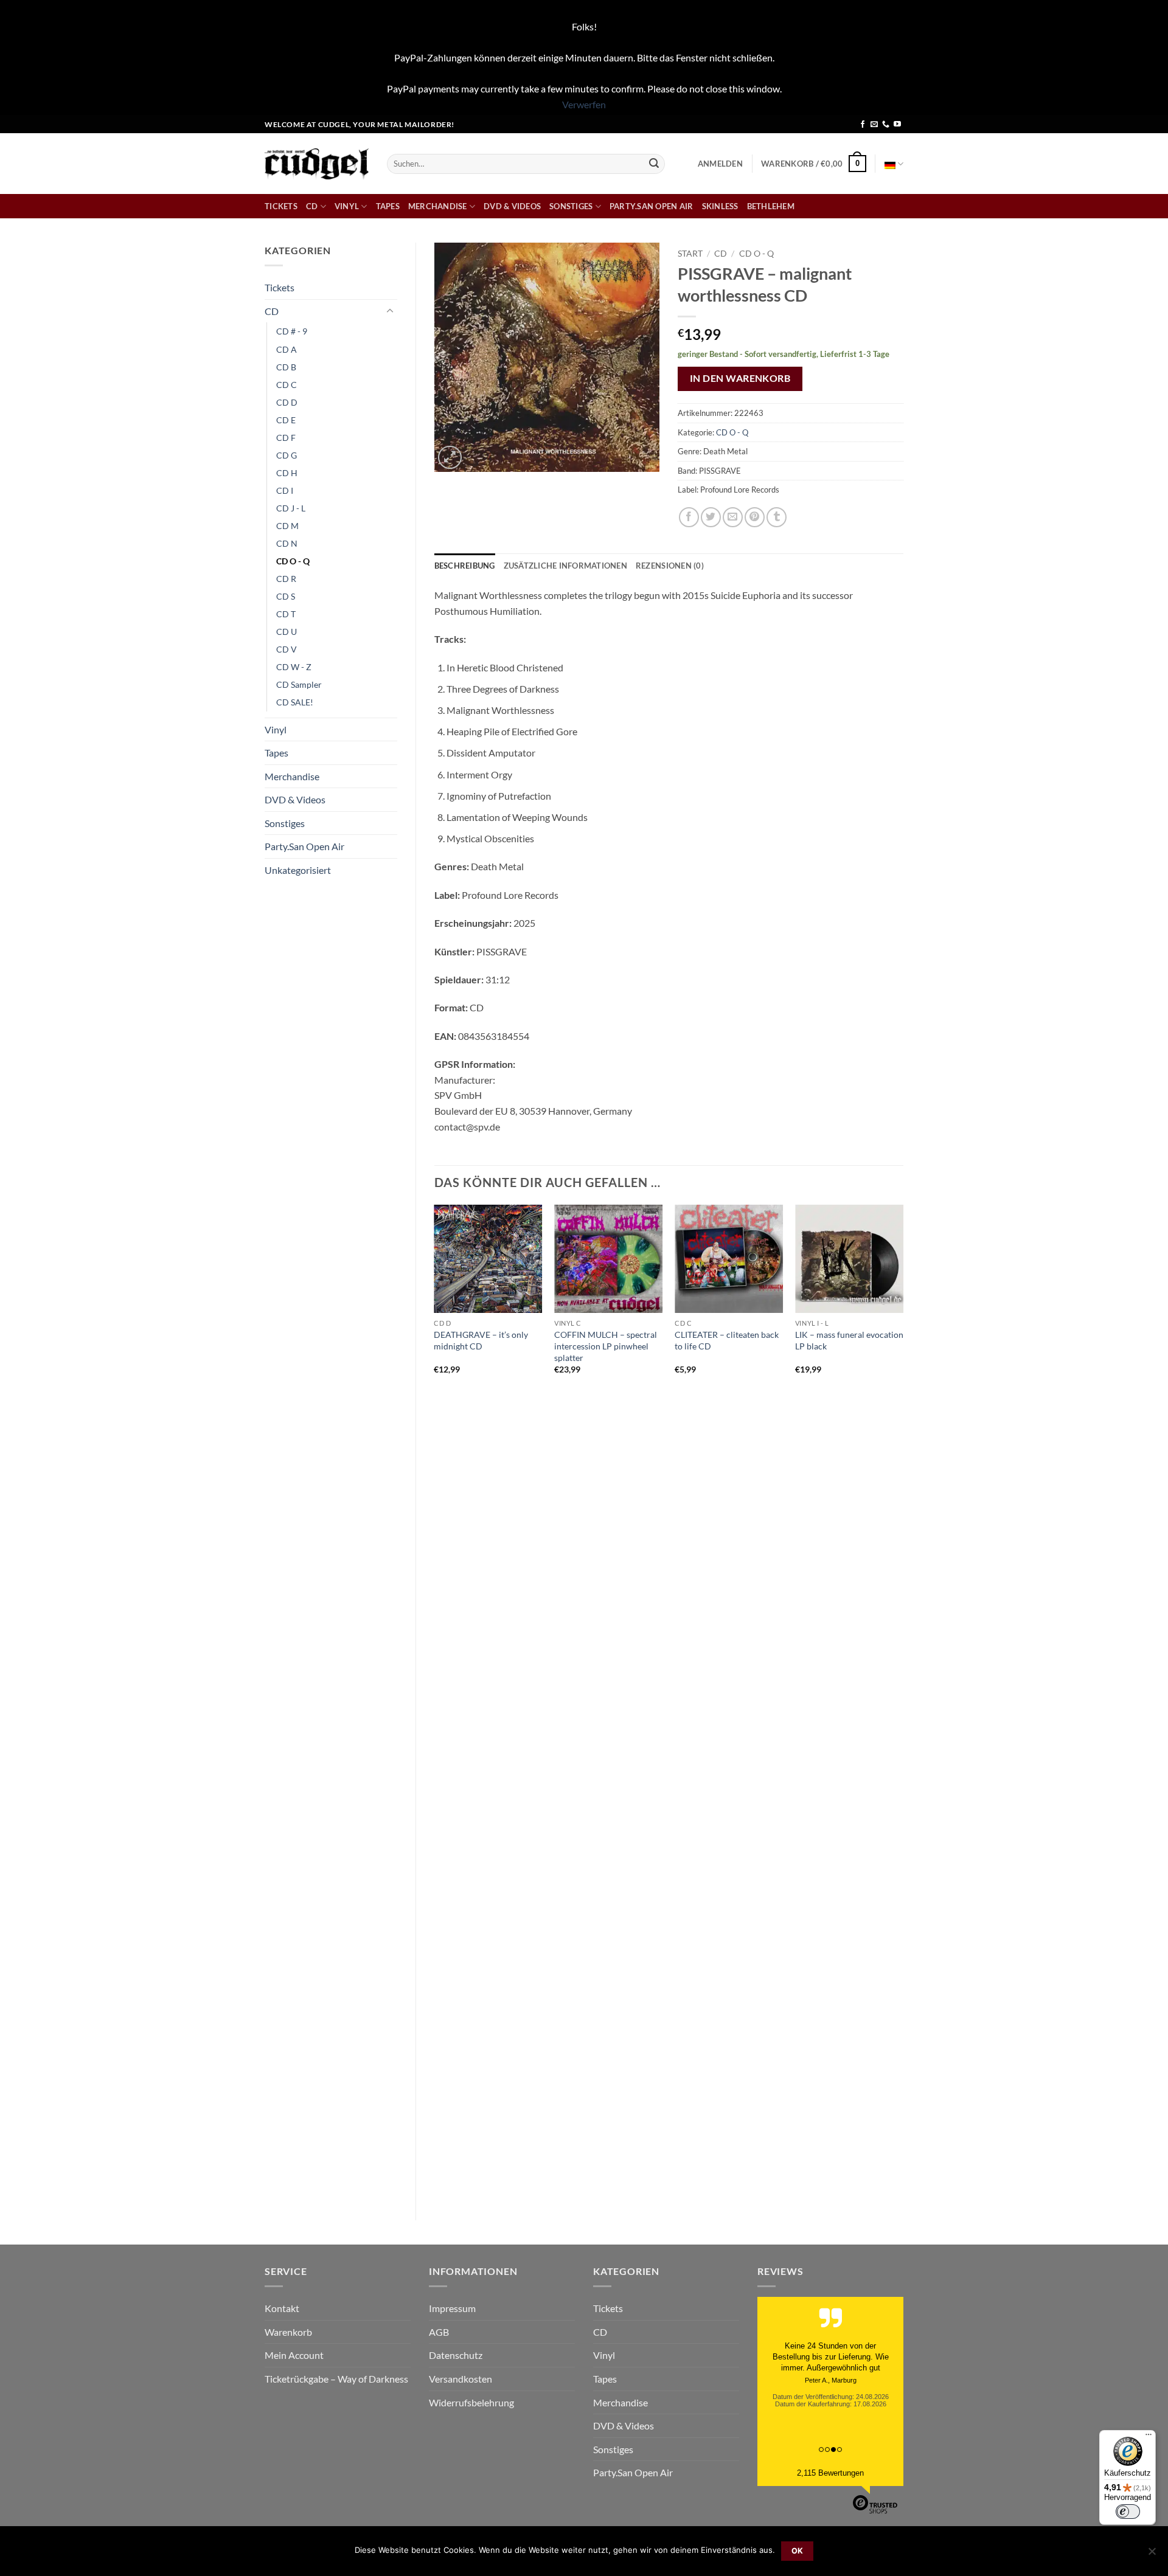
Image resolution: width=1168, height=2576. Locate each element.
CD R (286, 579)
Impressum (452, 2308)
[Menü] (1149, 2437)
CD (312, 206)
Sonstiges (571, 206)
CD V (287, 649)
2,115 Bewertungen (830, 2473)
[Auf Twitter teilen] (711, 517)
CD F (286, 438)
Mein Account (294, 2355)
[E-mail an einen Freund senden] (733, 517)
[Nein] (1152, 2555)
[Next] (903, 1702)
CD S (286, 596)
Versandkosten (461, 2379)
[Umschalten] (390, 311)
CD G (287, 455)
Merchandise (438, 206)
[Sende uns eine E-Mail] (874, 125)
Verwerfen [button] (584, 104)
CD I (285, 490)
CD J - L (291, 508)
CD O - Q (293, 561)
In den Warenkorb (740, 378)
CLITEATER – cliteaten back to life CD (727, 1340)
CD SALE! (295, 702)
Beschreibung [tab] (465, 566)
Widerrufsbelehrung (471, 2402)
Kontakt (282, 2308)
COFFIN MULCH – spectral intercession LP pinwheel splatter (606, 1346)
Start (690, 254)
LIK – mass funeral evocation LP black (849, 1340)
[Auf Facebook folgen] (863, 125)
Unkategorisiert (298, 870)
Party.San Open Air (652, 206)
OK (798, 2551)
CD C (287, 385)
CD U (287, 632)
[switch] (1128, 2512)
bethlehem (771, 206)
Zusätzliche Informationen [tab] (565, 566)
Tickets (281, 206)
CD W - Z (294, 667)
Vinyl (347, 206)
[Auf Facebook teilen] (689, 517)
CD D (287, 402)
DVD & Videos (512, 206)
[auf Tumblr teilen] (777, 517)
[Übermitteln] (654, 164)
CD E (286, 420)
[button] (720, 164)
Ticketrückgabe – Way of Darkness (336, 2379)
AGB (439, 2332)
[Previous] (435, 1702)
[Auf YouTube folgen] (897, 125)
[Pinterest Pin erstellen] (755, 517)
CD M (287, 526)
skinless (720, 206)
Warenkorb (288, 2332)
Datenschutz (456, 2355)
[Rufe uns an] (886, 125)
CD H (287, 473)
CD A (287, 349)
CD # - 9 (292, 331)
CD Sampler (299, 684)
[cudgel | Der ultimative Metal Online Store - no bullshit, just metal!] (317, 164)
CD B (286, 367)
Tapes (388, 206)
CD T (286, 614)
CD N (287, 543)
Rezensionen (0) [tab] (670, 566)
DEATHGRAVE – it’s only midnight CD (481, 1340)
